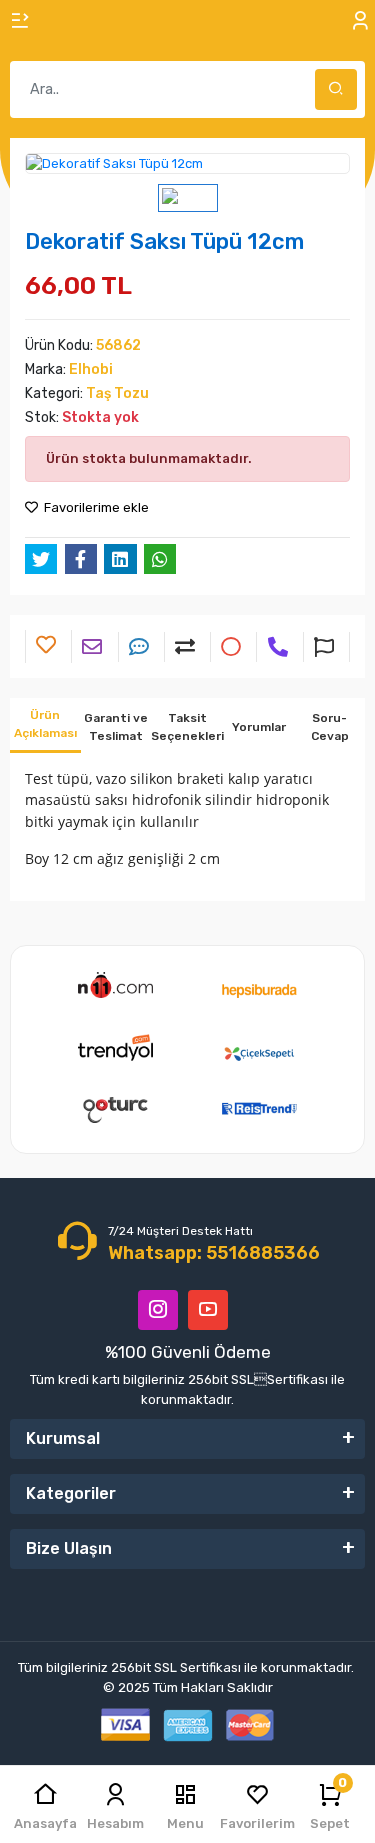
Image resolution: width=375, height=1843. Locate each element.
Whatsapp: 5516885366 (214, 1253)
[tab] (45, 725)
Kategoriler (71, 1493)
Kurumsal (63, 1438)
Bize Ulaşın (69, 1548)
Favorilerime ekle (95, 507)
